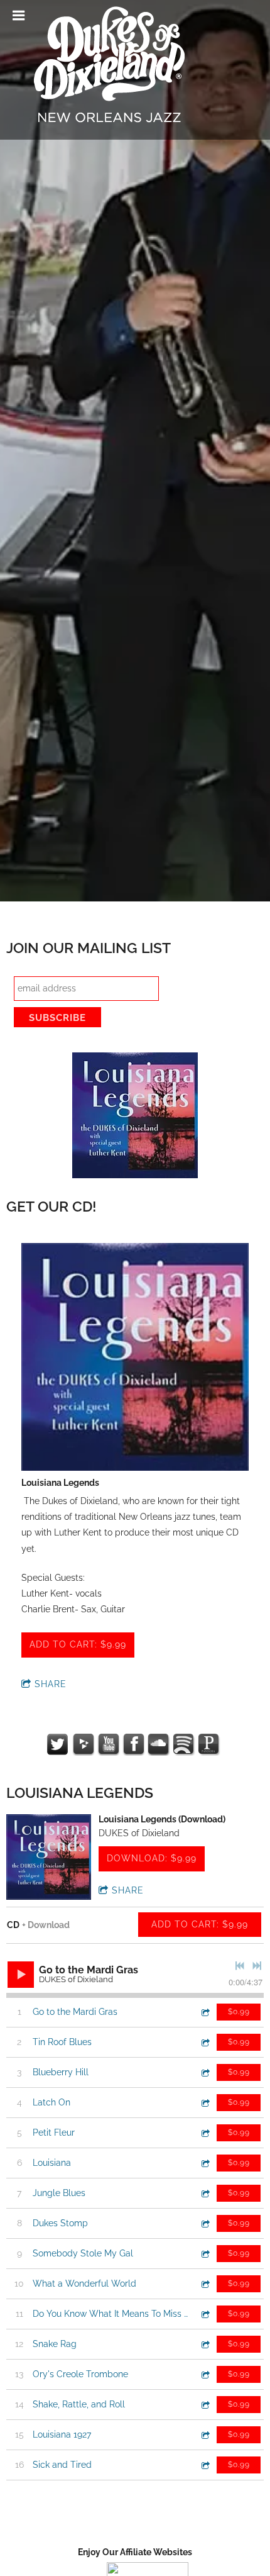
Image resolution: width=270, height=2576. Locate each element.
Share (51, 1684)
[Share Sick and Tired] (205, 2465)
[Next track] (257, 1966)
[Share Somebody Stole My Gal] (205, 2254)
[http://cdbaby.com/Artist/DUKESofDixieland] (84, 1744)
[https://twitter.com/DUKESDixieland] (58, 1744)
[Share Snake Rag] (205, 2344)
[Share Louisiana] (205, 2163)
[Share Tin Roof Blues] (205, 2042)
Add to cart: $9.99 (78, 1644)
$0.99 (239, 2012)
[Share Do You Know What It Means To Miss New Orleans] (205, 2314)
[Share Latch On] (205, 2103)
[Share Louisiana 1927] (205, 2435)
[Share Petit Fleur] (205, 2133)
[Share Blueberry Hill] (205, 2072)
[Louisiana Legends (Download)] (49, 1857)
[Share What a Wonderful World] (205, 2284)
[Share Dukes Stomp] (205, 2223)
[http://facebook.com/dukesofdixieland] (134, 1744)
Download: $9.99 (152, 1858)
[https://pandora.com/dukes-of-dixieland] (209, 1744)
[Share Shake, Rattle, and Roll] (205, 2405)
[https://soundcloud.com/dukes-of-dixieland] (159, 1744)
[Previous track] (240, 1966)
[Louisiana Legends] (135, 1358)
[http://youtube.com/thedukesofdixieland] (109, 1744)
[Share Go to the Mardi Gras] (205, 2012)
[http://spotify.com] (184, 1744)
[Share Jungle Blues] (205, 2193)
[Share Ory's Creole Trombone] (205, 2374)
